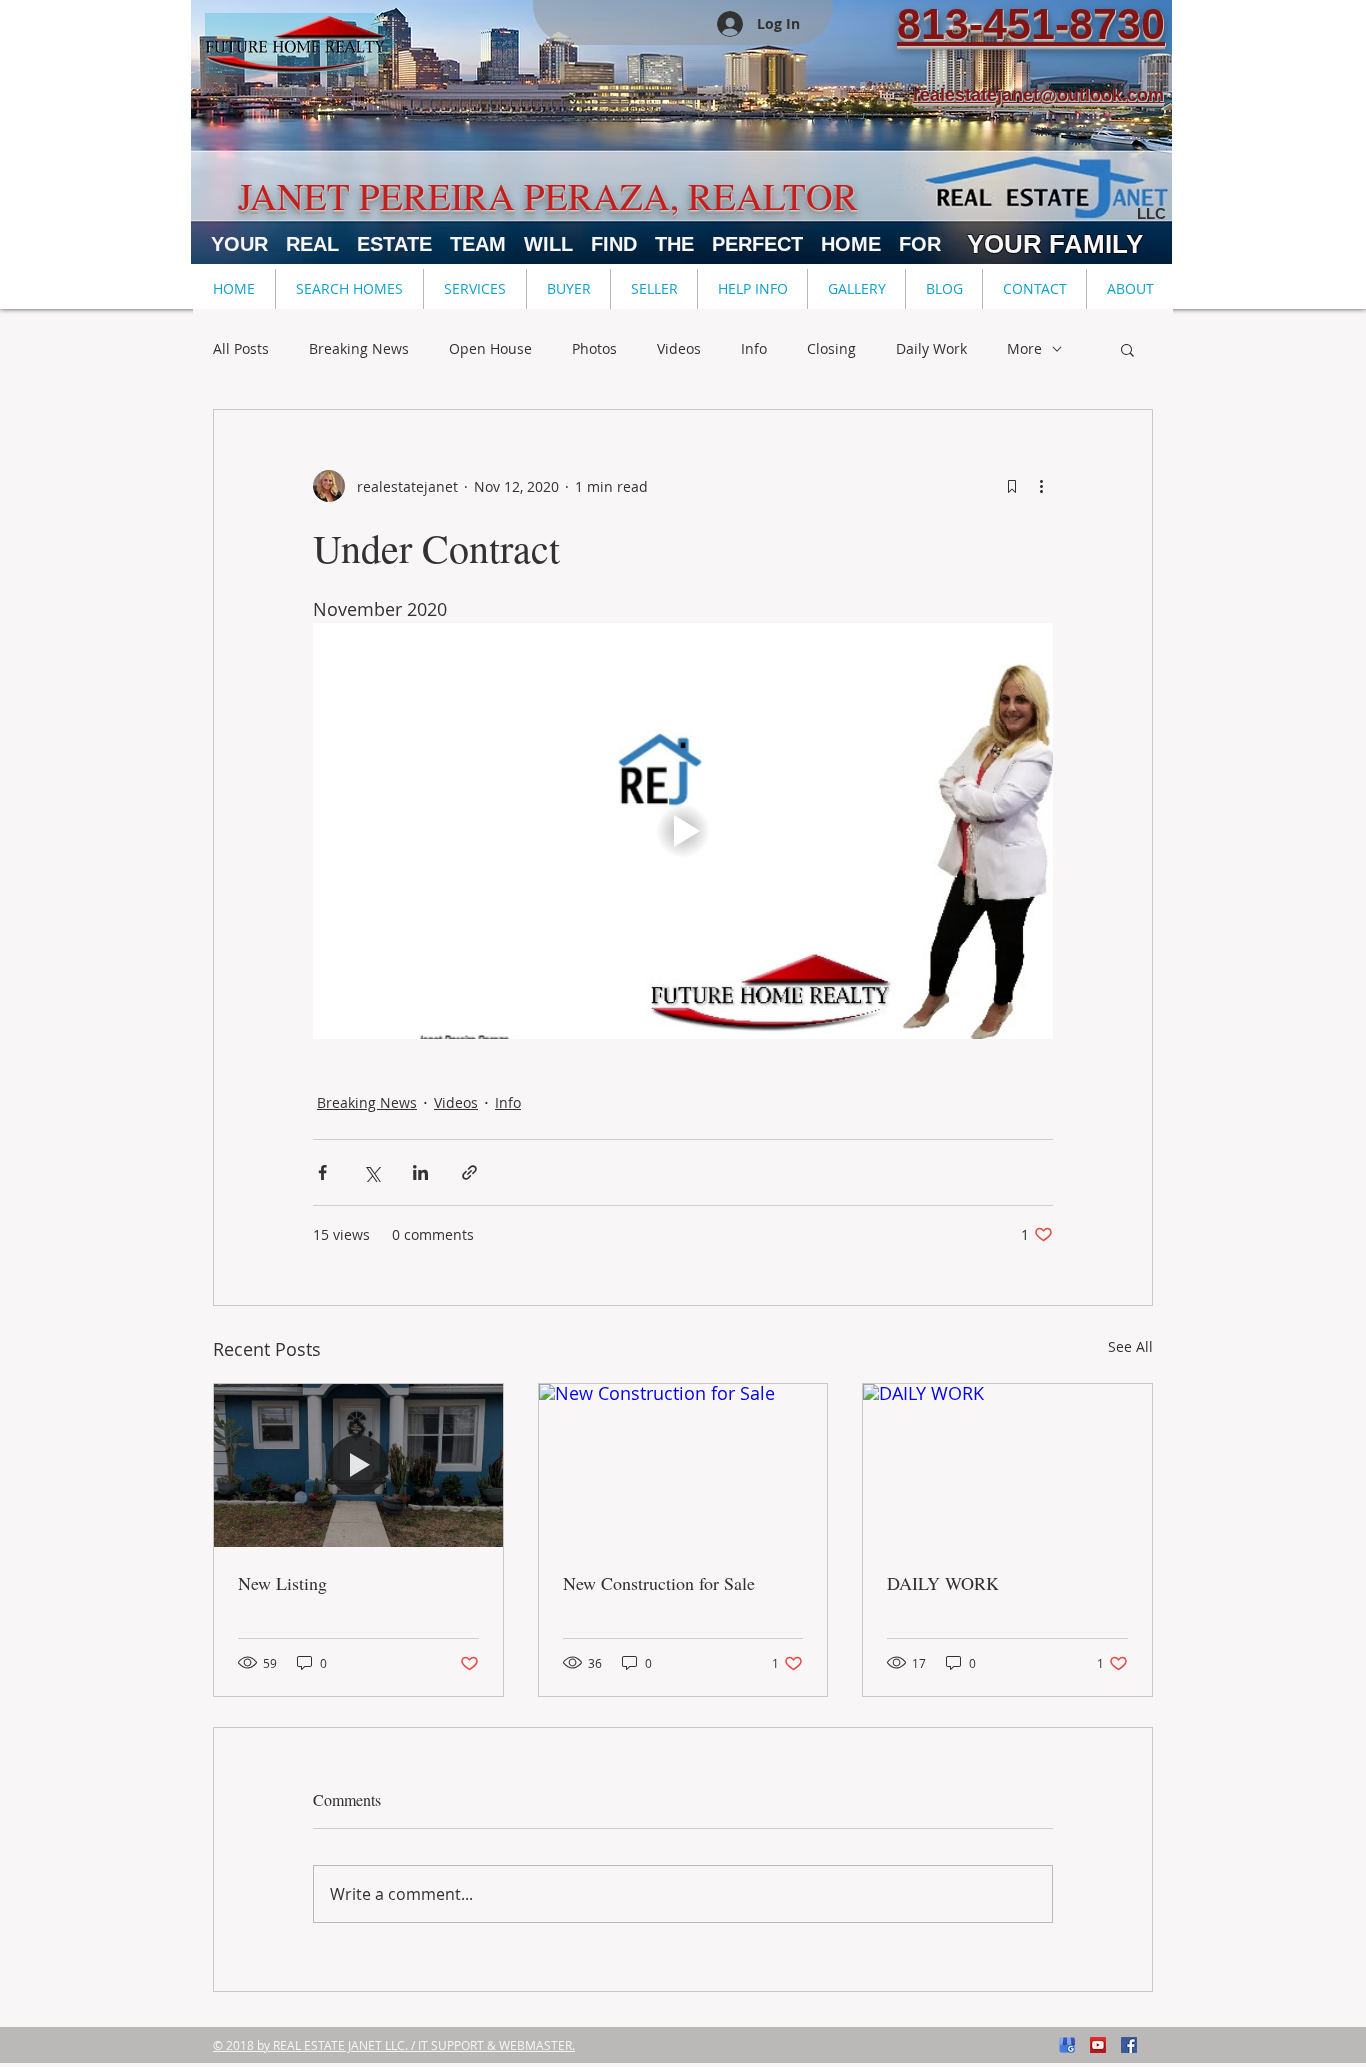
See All (1130, 1346)
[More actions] (1041, 486)
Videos (679, 348)
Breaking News (359, 348)
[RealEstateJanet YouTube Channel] (1098, 2045)
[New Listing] (358, 1465)
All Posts (241, 348)
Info (754, 348)
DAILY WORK (943, 1583)
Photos (594, 348)
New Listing (282, 1583)
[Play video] (683, 831)
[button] (349, 289)
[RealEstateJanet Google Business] (1067, 2045)
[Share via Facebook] (322, 1172)
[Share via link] (469, 1172)
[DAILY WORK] (1007, 1465)
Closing (831, 348)
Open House (490, 348)
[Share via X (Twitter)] (371, 1172)
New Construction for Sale (659, 1583)
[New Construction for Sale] (683, 1465)
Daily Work (931, 348)
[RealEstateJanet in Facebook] (1129, 2045)
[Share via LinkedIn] (420, 1172)
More (1024, 348)
